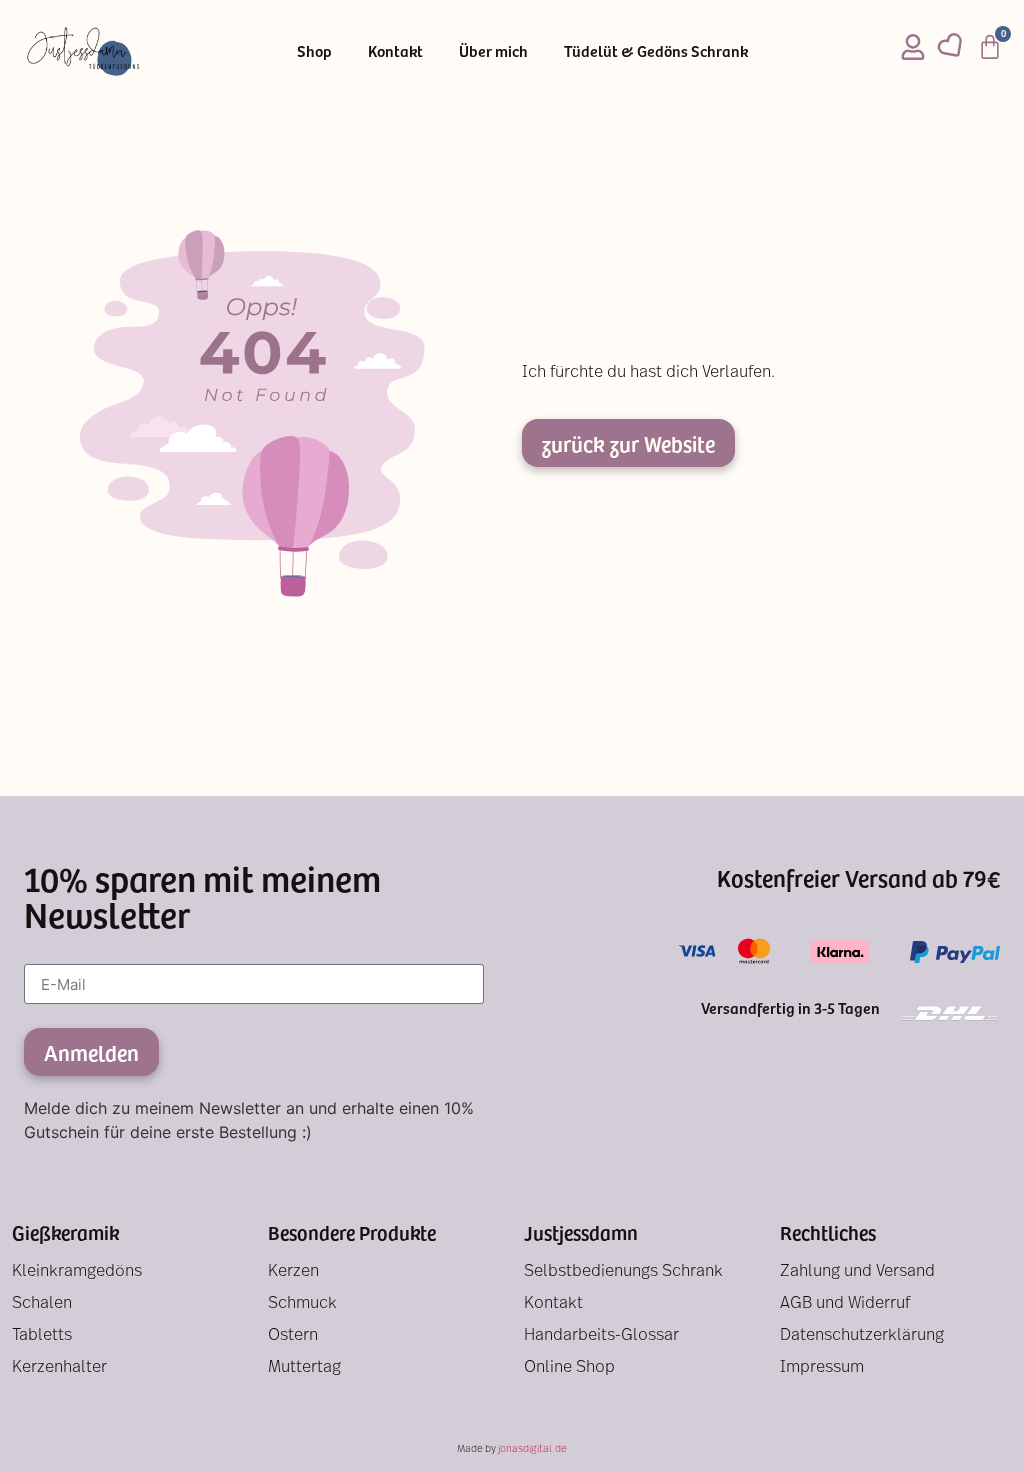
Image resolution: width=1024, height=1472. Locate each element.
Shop (314, 50)
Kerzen (293, 1272)
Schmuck (302, 1304)
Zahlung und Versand (857, 1272)
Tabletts (42, 1336)
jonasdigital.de (532, 1449)
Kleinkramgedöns (77, 1272)
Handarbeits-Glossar (601, 1336)
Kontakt (395, 50)
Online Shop (569, 1368)
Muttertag (304, 1368)
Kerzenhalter (59, 1368)
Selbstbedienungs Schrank (623, 1272)
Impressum (822, 1368)
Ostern (293, 1336)
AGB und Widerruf (845, 1304)
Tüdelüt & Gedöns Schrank (656, 50)
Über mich (493, 50)
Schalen (42, 1304)
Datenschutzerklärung (862, 1336)
